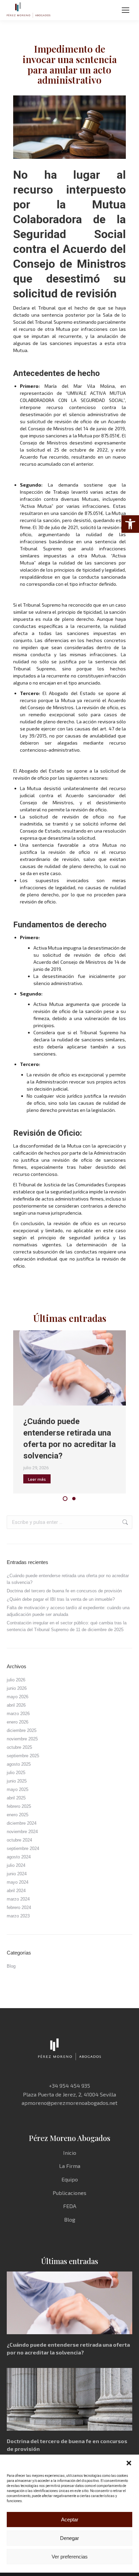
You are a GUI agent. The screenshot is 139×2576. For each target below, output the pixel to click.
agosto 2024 (19, 1857)
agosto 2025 (19, 1764)
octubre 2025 (19, 1747)
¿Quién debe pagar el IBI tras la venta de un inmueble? (61, 1599)
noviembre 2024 (22, 1832)
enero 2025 (18, 1815)
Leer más (37, 1479)
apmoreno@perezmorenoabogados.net (69, 2103)
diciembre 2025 (22, 1730)
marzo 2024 (18, 1899)
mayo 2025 (18, 1789)
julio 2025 (16, 1773)
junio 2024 (17, 1874)
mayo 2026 (18, 1697)
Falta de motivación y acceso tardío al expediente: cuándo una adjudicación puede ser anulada (68, 1611)
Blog (11, 1966)
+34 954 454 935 (69, 2086)
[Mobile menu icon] (126, 10)
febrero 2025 (19, 1806)
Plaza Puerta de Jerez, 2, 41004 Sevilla (69, 2094)
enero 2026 (18, 1722)
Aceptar (70, 2520)
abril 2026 (16, 1705)
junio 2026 (17, 1688)
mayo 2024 (18, 1882)
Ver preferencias (70, 2557)
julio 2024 (16, 1865)
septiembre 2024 (23, 1848)
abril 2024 (16, 1891)
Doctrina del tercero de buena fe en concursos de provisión (64, 1591)
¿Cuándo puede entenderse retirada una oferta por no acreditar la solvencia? (68, 1579)
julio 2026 (16, 1680)
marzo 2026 (18, 1714)
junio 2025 (17, 1781)
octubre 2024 (19, 1840)
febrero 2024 (19, 1907)
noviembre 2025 (22, 1739)
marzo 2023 (18, 1916)
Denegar (69, 2538)
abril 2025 (16, 1798)
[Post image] (70, 1368)
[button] (130, 524)
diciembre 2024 (22, 1823)
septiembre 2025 (23, 1756)
